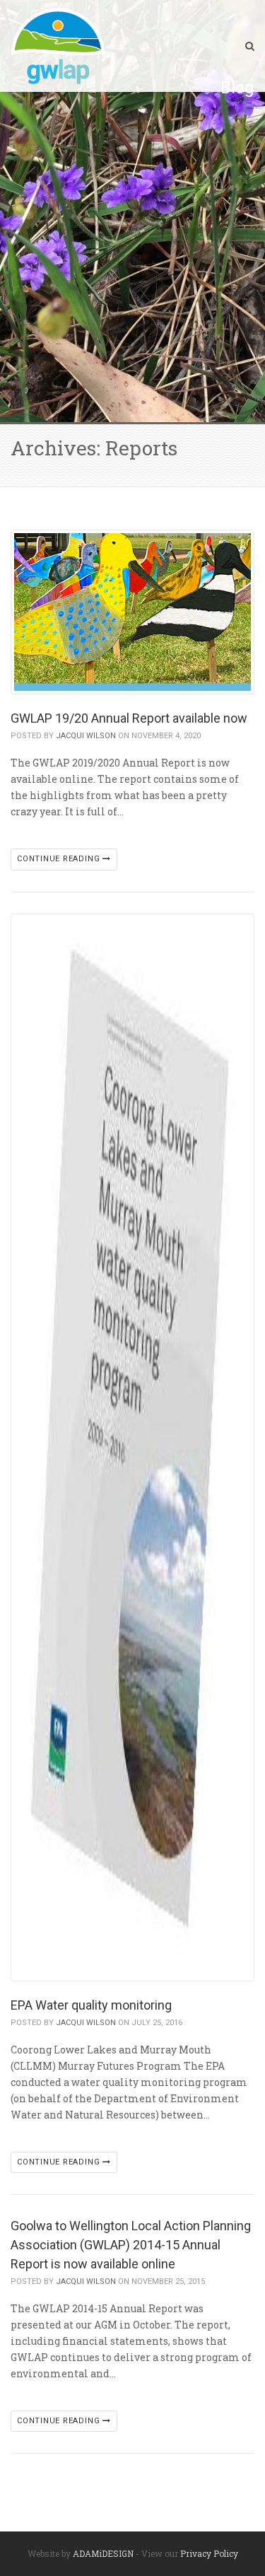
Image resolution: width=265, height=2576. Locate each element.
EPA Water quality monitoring (91, 2005)
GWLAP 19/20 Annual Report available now (129, 718)
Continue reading (60, 859)
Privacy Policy (209, 2553)
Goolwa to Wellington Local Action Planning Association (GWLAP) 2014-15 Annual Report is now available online (131, 2245)
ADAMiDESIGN (103, 2553)
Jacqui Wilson (86, 736)
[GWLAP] (58, 46)
